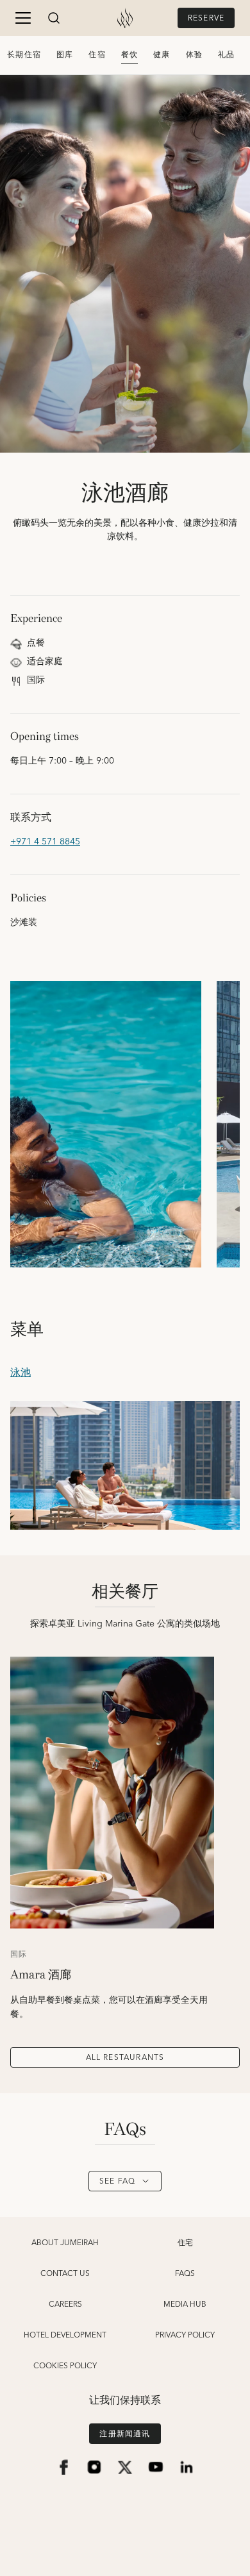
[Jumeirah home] (125, 18)
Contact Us (65, 2274)
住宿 (97, 55)
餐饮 (129, 55)
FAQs (185, 2274)
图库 (65, 55)
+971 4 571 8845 (45, 842)
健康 (162, 55)
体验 (194, 55)
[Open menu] (23, 18)
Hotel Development (65, 2336)
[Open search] (54, 18)
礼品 (226, 55)
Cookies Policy (65, 2366)
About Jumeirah (65, 2243)
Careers (65, 2305)
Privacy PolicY (185, 2336)
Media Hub (185, 2305)
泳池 (21, 1373)
